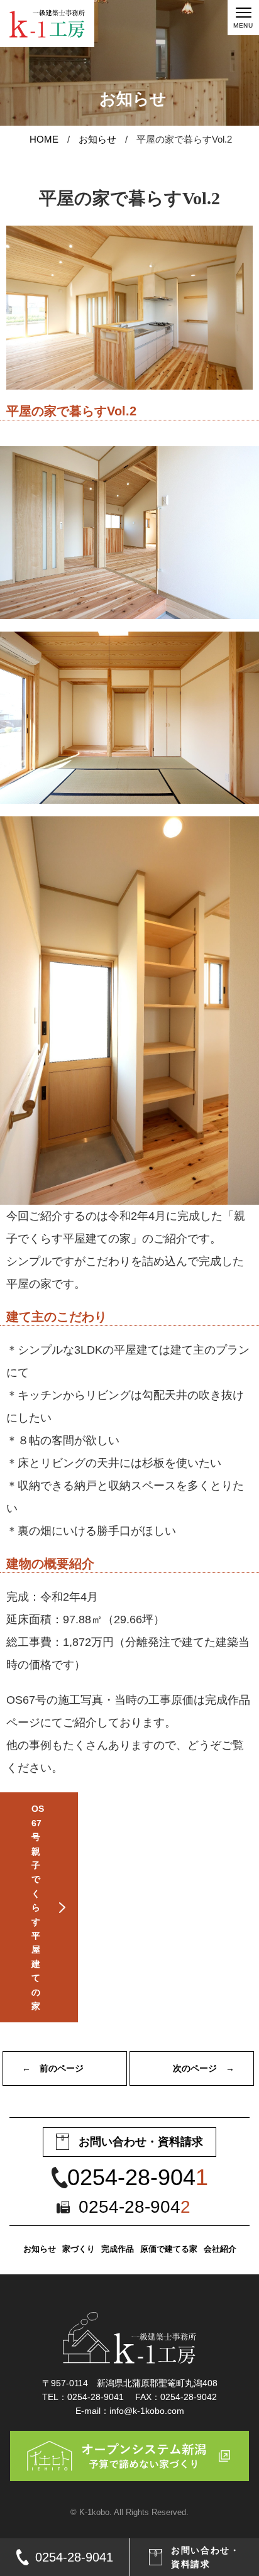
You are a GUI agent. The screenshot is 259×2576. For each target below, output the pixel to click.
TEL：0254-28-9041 (83, 2397)
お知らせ (97, 139)
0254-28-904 (138, 2178)
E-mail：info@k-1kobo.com (130, 2411)
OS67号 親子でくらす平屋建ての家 (38, 1907)
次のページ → (204, 2068)
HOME (44, 139)
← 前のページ (53, 2068)
